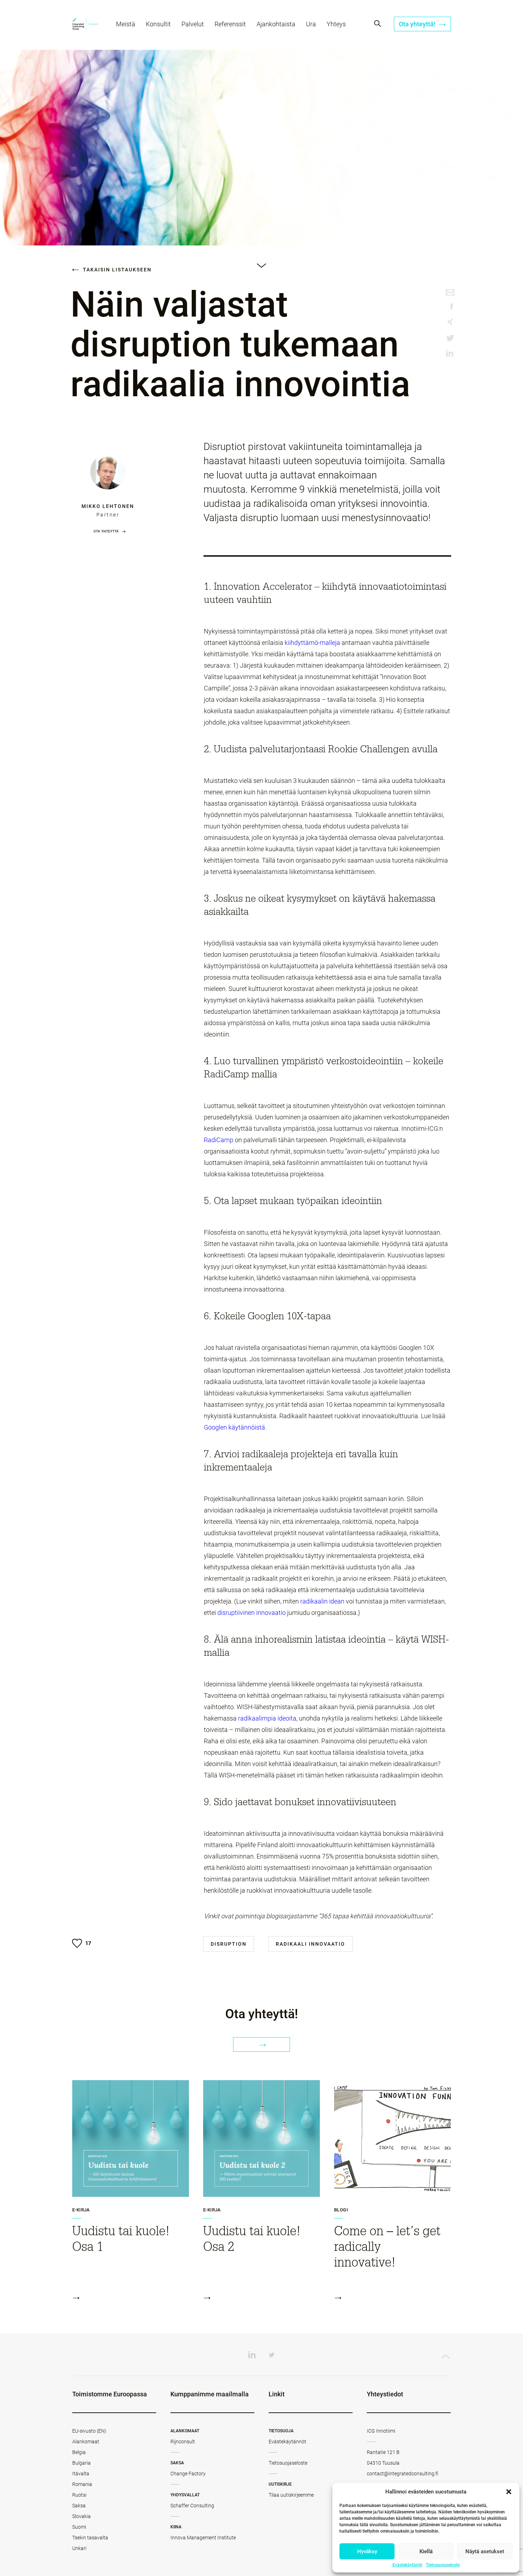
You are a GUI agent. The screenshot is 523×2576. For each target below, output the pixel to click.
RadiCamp (219, 1140)
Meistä (126, 24)
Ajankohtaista (276, 24)
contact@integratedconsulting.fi (403, 2474)
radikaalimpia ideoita (267, 1718)
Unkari (79, 2548)
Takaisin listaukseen (116, 270)
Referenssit (230, 24)
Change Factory (188, 2474)
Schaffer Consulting (192, 2506)
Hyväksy (367, 2551)
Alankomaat (86, 2442)
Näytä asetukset (485, 2551)
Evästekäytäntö (407, 2565)
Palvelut (193, 24)
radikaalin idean (322, 1601)
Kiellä (426, 2551)
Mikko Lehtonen (108, 506)
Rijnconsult (183, 2442)
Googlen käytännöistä (234, 1427)
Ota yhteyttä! (418, 24)
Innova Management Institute (203, 2538)
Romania (82, 2484)
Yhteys (336, 24)
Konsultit (158, 24)
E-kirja (81, 2210)
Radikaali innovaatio (310, 1944)
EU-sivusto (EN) (89, 2431)
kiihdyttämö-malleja (312, 643)
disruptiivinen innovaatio (252, 1613)
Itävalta (81, 2474)
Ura (311, 24)
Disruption (229, 1944)
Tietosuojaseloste (443, 2565)
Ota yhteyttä (106, 531)
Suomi (79, 2527)
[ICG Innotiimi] (85, 25)
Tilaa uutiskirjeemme (291, 2495)
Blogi (341, 2210)
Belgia (79, 2452)
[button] (509, 2492)
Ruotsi (79, 2495)
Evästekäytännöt (287, 2442)
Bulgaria (81, 2463)
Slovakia (81, 2516)
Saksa (79, 2506)
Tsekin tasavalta (90, 2538)
